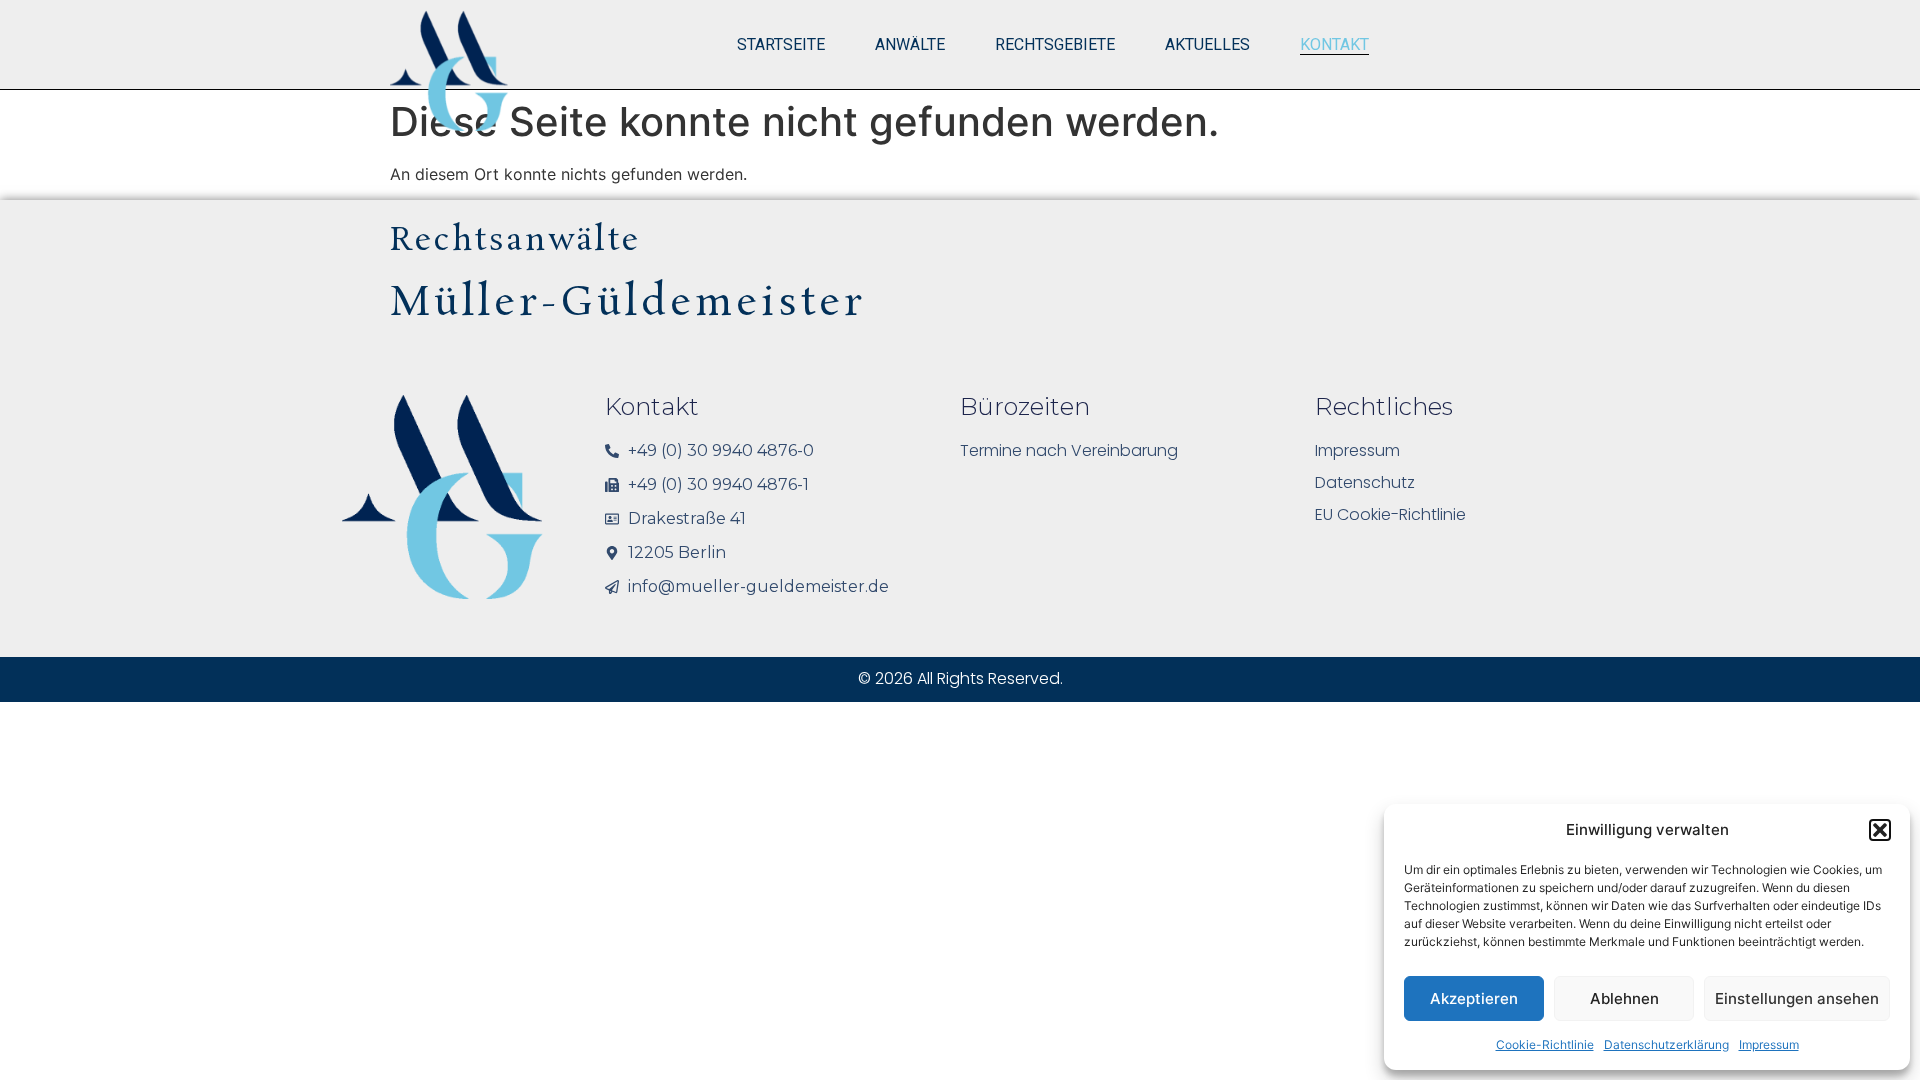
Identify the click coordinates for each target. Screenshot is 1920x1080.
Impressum (1769, 1044)
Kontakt (1334, 44)
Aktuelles (1207, 44)
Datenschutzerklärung (1666, 1044)
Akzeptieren (1474, 998)
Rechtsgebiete (1055, 44)
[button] (1880, 830)
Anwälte (910, 44)
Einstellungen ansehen (1797, 998)
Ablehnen (1624, 998)
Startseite (781, 44)
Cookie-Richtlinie (1545, 1044)
